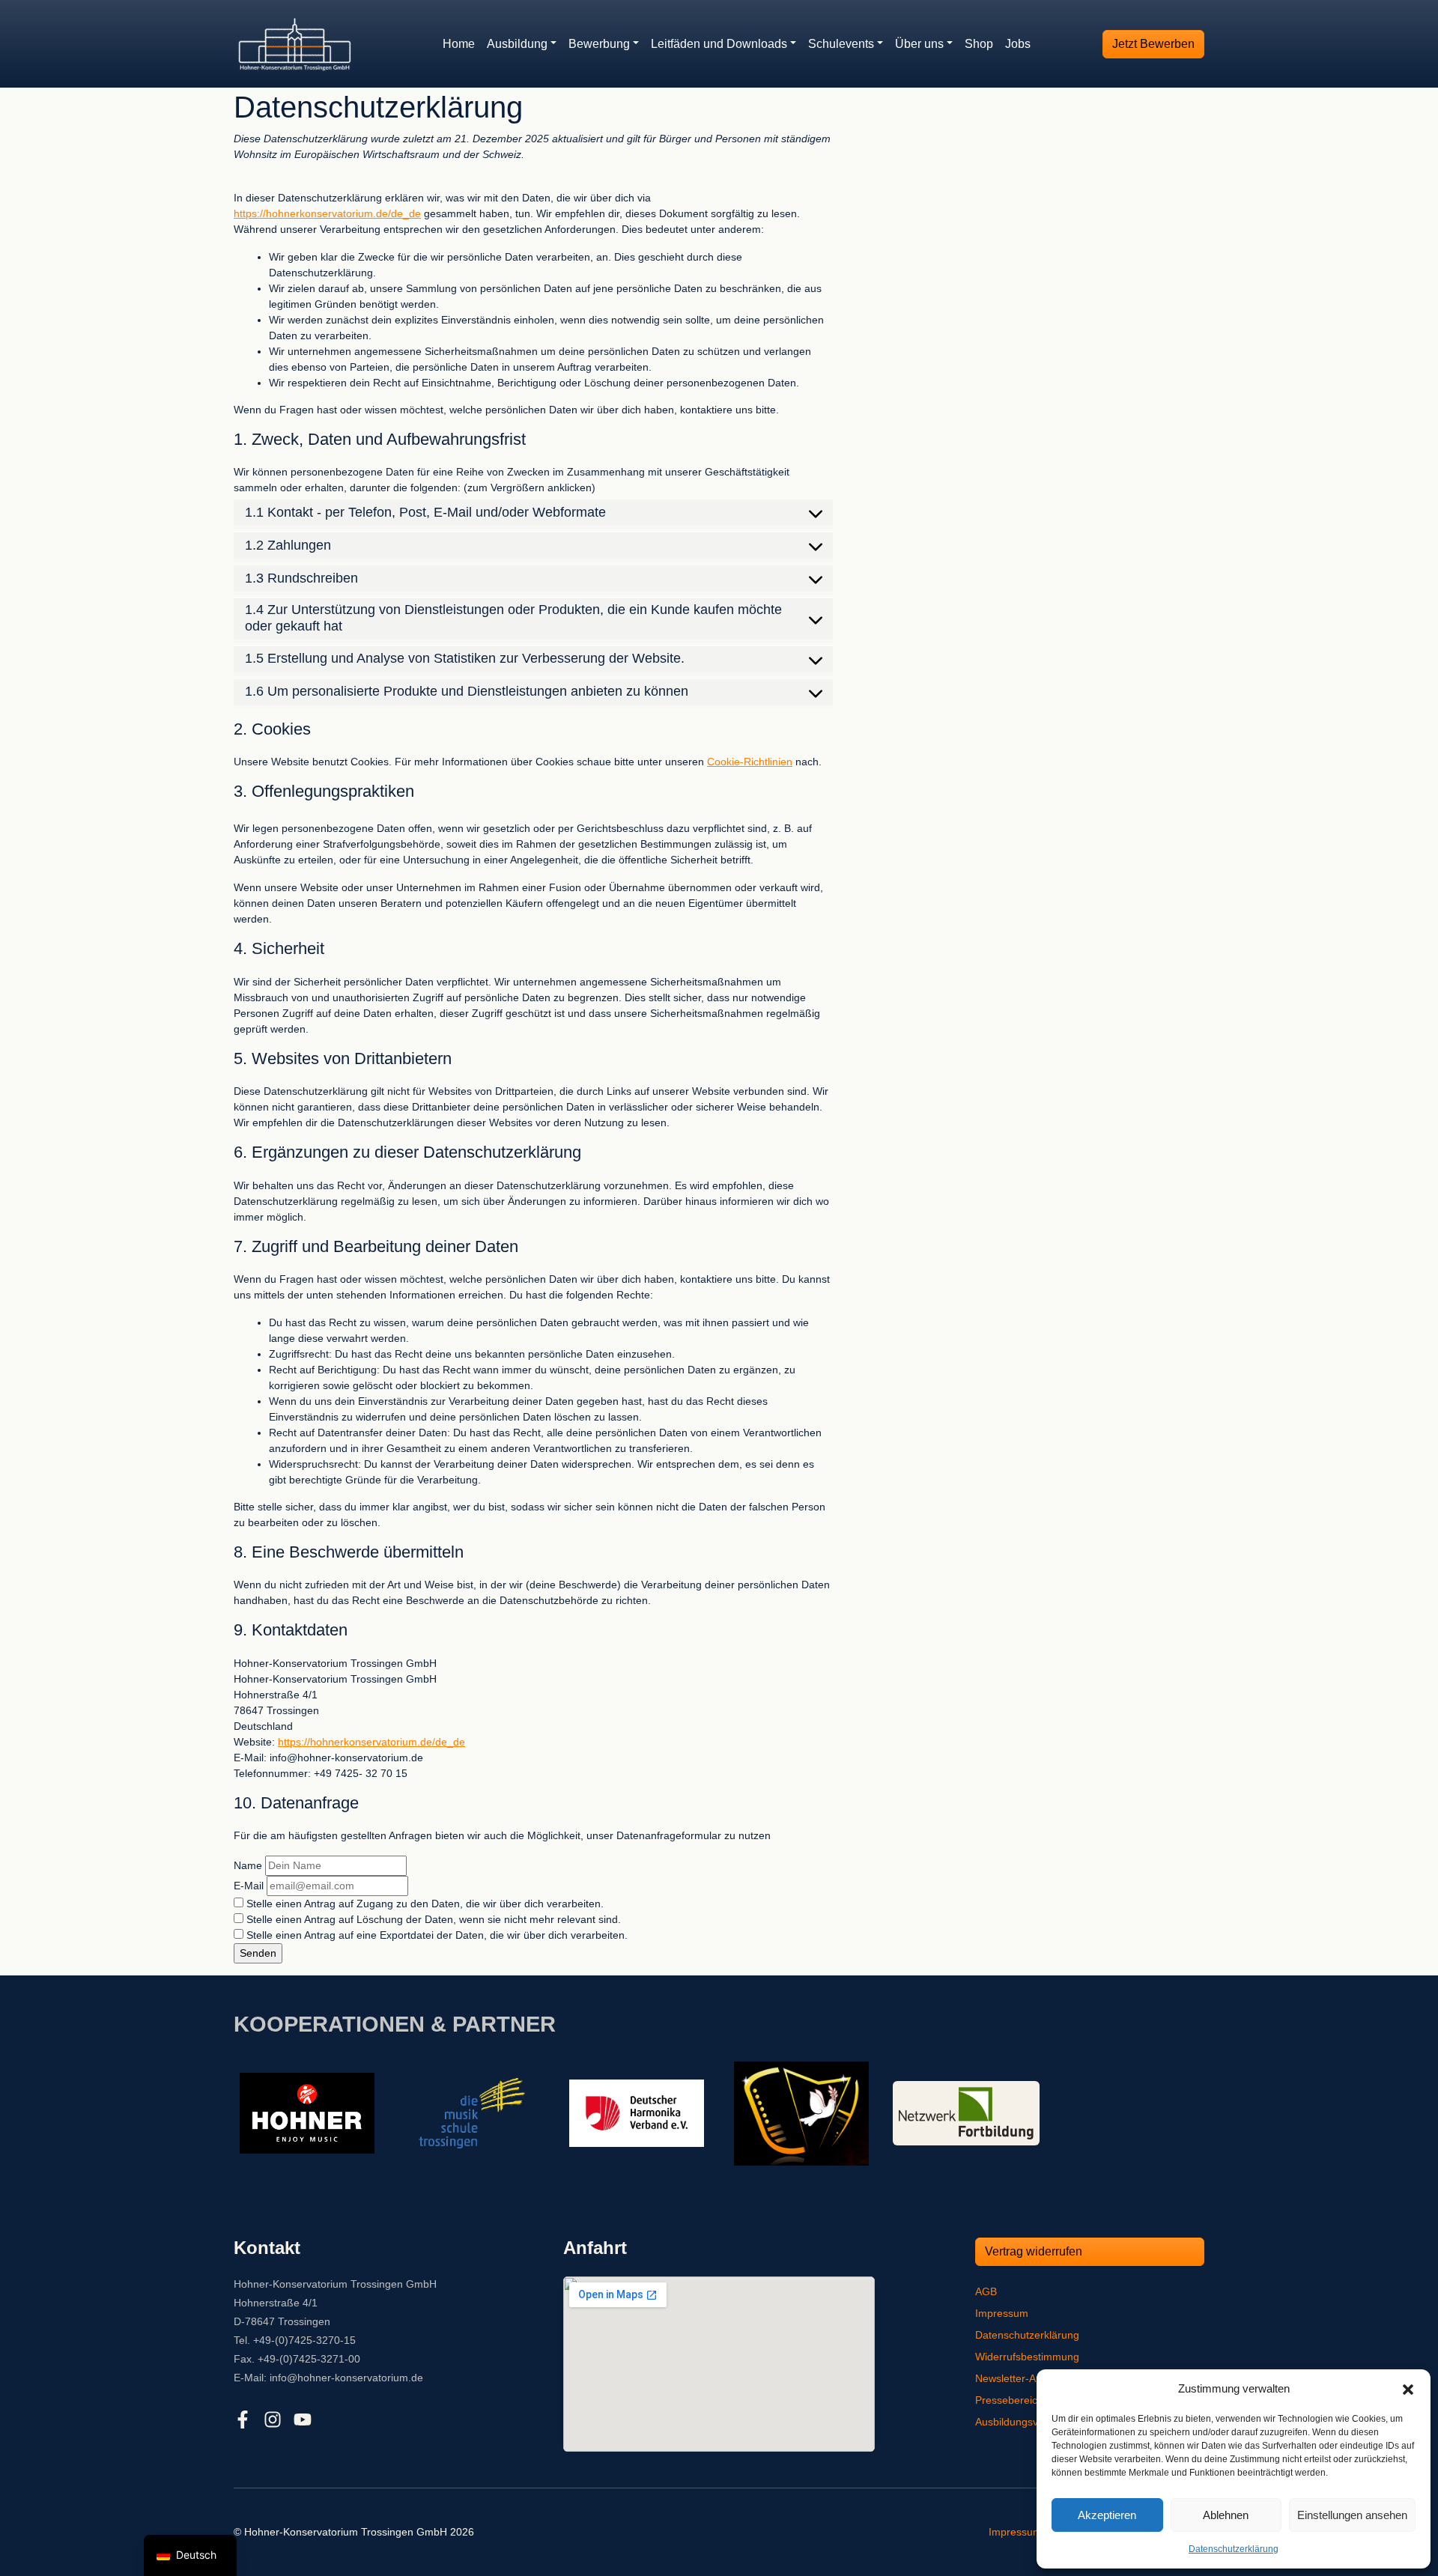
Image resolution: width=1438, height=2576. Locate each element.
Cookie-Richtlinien (750, 762)
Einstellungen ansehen (1352, 2515)
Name (248, 1865)
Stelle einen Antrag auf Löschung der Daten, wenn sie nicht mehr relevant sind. (432, 1919)
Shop (979, 44)
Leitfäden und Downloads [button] (719, 44)
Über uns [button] (919, 44)
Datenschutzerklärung (1234, 2549)
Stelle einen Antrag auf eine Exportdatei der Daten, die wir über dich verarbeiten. (436, 1935)
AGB (986, 2291)
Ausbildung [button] (517, 44)
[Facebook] (243, 2419)
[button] (1408, 2389)
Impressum (1002, 2313)
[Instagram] (273, 2419)
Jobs (1018, 44)
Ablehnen (1226, 2515)
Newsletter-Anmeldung (1029, 2378)
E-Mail (249, 1886)
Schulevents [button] (841, 44)
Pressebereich (1009, 2400)
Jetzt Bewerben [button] (1153, 44)
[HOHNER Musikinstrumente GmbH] (307, 2112)
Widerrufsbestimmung (1027, 2357)
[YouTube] (303, 2419)
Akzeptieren (1107, 2515)
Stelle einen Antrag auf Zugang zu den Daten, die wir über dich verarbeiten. (424, 1904)
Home (459, 44)
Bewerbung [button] (599, 44)
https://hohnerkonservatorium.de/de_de (327, 213)
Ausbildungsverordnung (1031, 2422)
